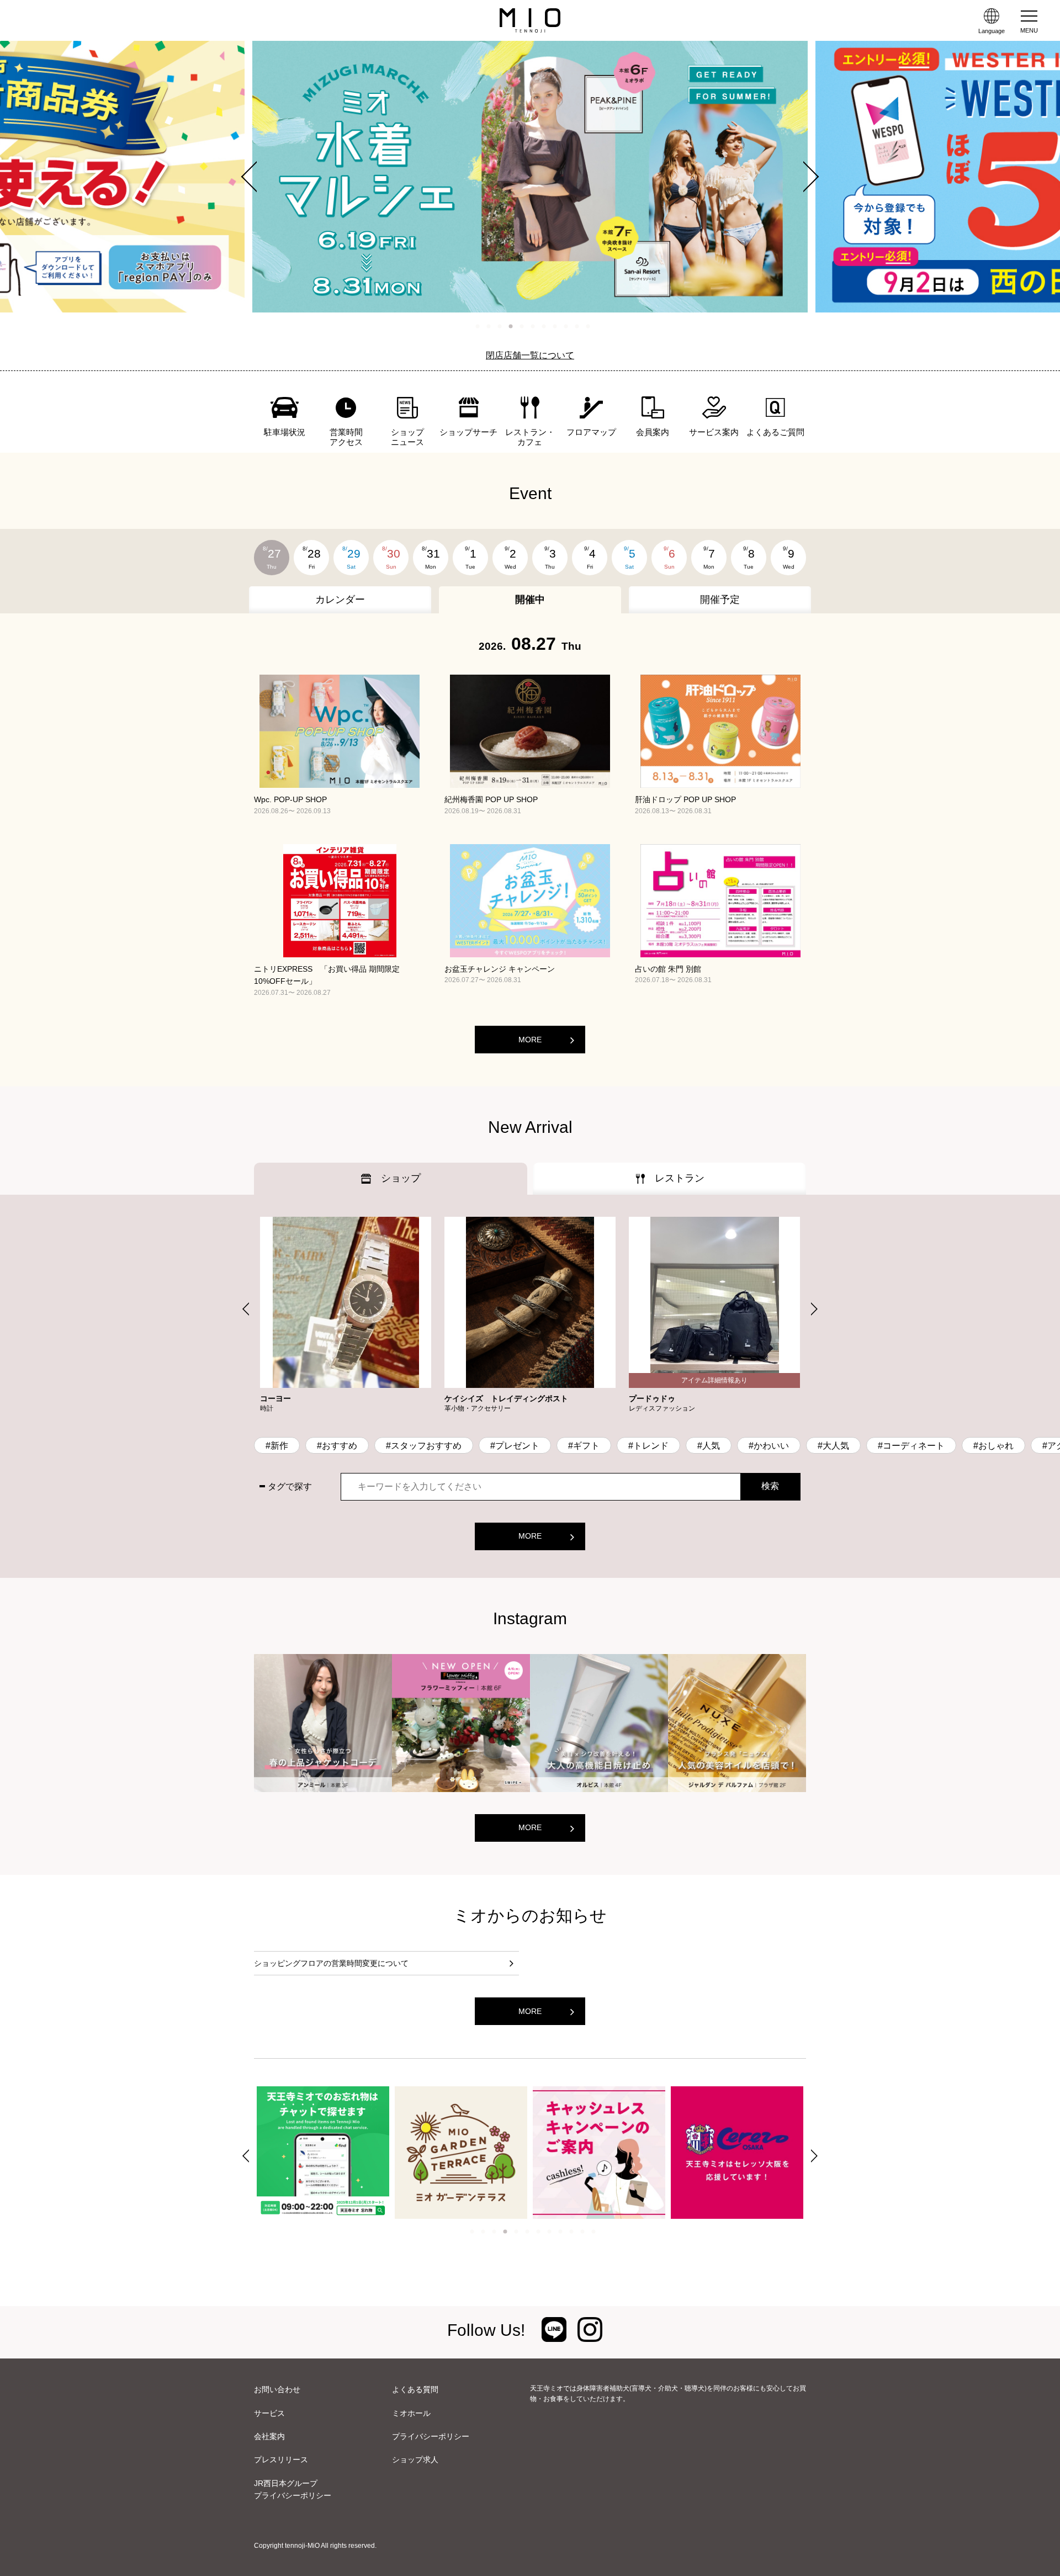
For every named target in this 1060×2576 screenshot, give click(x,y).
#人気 (709, 1446)
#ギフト (584, 1446)
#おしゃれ (993, 1446)
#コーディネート (911, 1446)
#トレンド (648, 1446)
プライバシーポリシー (431, 2436)
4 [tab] (511, 326)
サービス (269, 2413)
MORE (530, 1040)
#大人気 (833, 1446)
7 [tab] (544, 326)
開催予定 (720, 600)
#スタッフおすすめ (424, 1446)
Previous (257, 177)
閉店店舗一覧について (530, 355)
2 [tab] (489, 326)
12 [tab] (593, 2232)
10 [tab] (577, 326)
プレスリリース (281, 2460)
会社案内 (269, 2436)
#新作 (277, 1446)
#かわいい (769, 1446)
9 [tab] (566, 326)
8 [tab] (555, 326)
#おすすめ (337, 1446)
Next (803, 177)
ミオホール (411, 2413)
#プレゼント (515, 1446)
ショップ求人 (415, 2460)
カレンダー (340, 600)
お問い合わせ (277, 2389)
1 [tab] (478, 326)
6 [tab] (533, 326)
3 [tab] (500, 326)
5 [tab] (522, 326)
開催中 (530, 600)
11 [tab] (588, 326)
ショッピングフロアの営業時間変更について (331, 1963)
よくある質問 (415, 2389)
